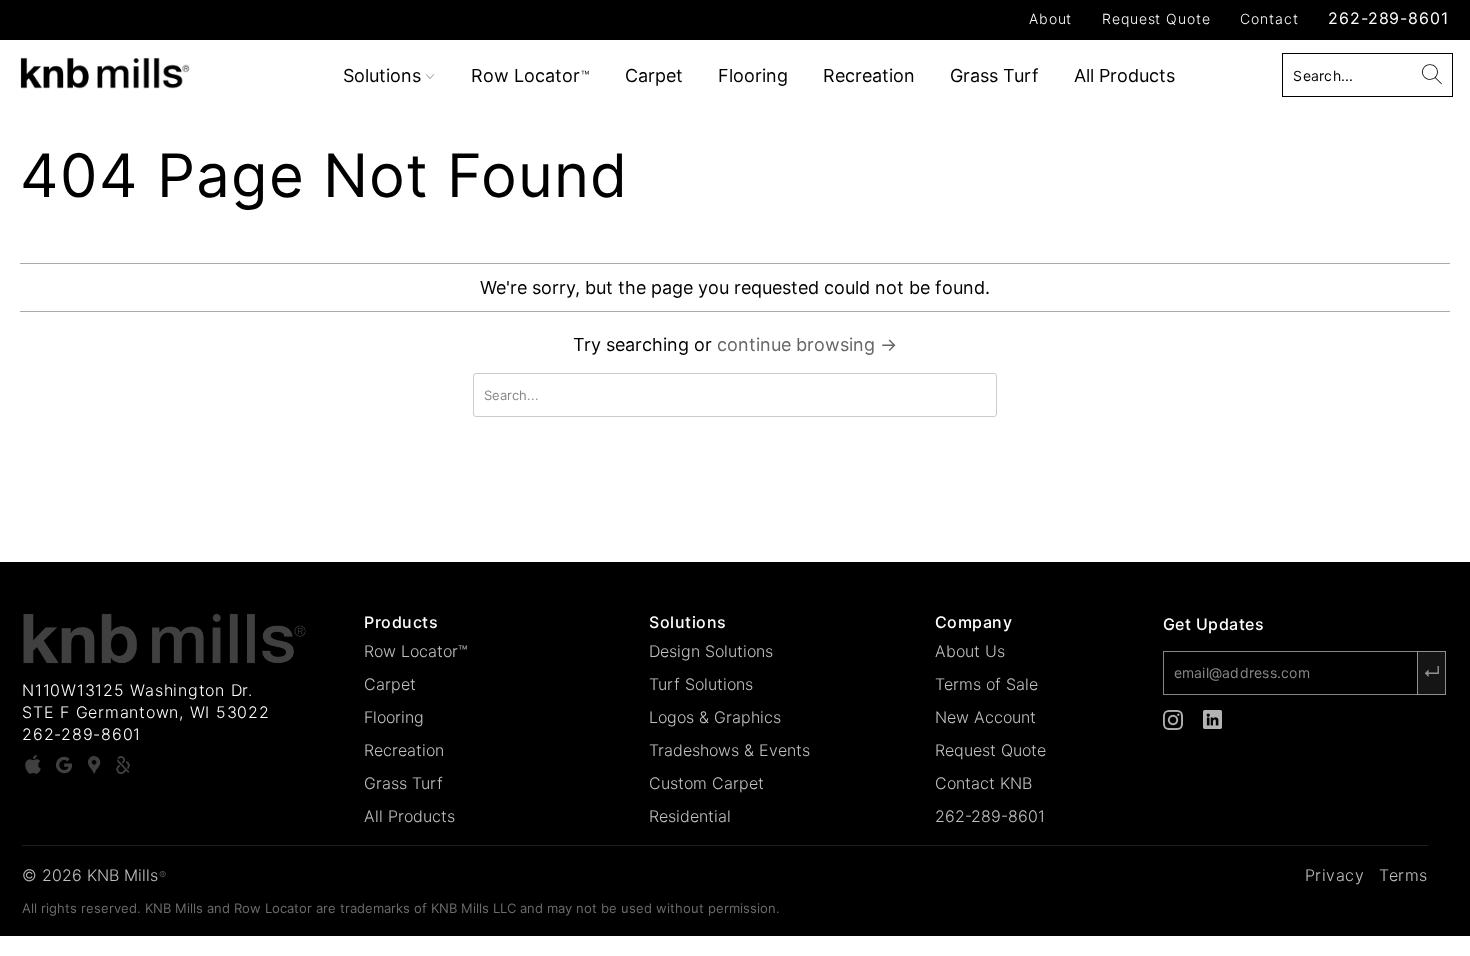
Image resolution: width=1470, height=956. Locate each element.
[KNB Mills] (127, 69)
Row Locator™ (416, 651)
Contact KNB (983, 783)
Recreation (869, 75)
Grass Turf (994, 75)
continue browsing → (807, 344)
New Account (985, 717)
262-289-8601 (1388, 18)
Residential (690, 816)
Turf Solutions (701, 684)
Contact (1269, 18)
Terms (1403, 875)
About (1050, 18)
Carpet (654, 75)
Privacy (1335, 875)
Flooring (753, 75)
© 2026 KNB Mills (94, 875)
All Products (1124, 75)
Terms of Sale (986, 684)
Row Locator (530, 75)
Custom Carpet (706, 783)
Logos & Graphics (715, 717)
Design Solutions (711, 651)
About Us (970, 651)
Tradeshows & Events (729, 750)
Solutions (384, 75)
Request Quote (1156, 18)
